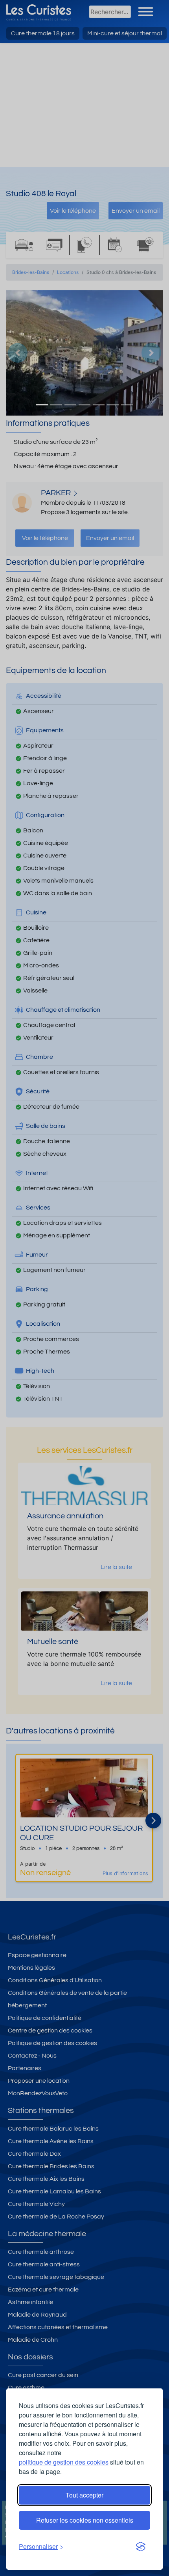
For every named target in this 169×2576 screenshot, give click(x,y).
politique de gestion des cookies (64, 2462)
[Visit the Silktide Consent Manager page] (141, 2547)
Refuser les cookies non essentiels (85, 2520)
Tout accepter (84, 2495)
